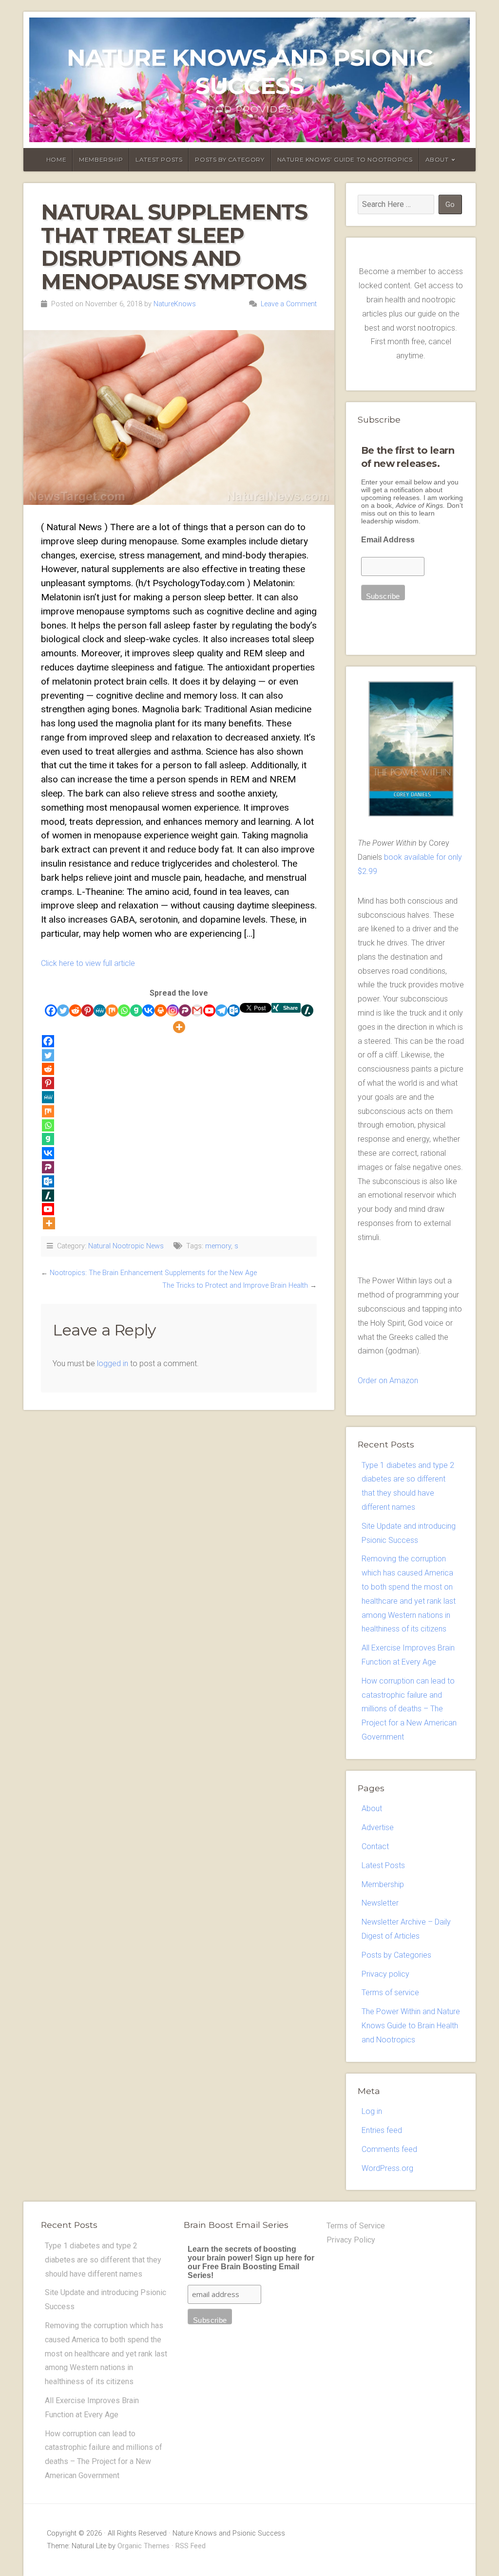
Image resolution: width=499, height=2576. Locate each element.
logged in (113, 1363)
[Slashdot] (307, 1010)
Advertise (378, 1827)
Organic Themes (144, 2546)
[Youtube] (209, 1010)
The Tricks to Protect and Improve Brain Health (235, 1286)
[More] (179, 1027)
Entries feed (382, 2130)
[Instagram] (173, 1010)
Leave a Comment (289, 304)
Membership (101, 159)
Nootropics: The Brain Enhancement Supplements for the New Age (153, 1273)
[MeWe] (100, 1010)
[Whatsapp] (124, 1010)
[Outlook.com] (234, 1010)
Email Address (388, 540)
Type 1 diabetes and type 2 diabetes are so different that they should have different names (103, 2260)
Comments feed (389, 2149)
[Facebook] (51, 1010)
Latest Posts (159, 159)
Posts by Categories (396, 1955)
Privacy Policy (351, 2240)
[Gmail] (197, 1010)
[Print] (161, 1010)
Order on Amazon (388, 1381)
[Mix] (112, 1010)
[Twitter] (63, 1010)
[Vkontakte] (148, 1010)
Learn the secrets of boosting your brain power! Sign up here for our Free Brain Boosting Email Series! (251, 2262)
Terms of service (390, 1992)
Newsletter (380, 1903)
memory (218, 1246)
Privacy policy (385, 1974)
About (437, 159)
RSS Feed (191, 2546)
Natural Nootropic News (126, 1246)
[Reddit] (75, 1010)
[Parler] (185, 1010)
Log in (372, 2111)
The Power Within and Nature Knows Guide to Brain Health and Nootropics (411, 2026)
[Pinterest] (87, 1010)
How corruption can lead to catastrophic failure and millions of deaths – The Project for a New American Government (409, 1709)
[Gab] (136, 1010)
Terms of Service (356, 2226)
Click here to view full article (88, 963)
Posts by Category (230, 159)
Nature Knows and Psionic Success (250, 72)
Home (56, 159)
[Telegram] (221, 1010)
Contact (375, 1846)
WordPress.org (387, 2168)
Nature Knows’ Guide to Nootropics (345, 159)
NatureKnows (175, 304)
